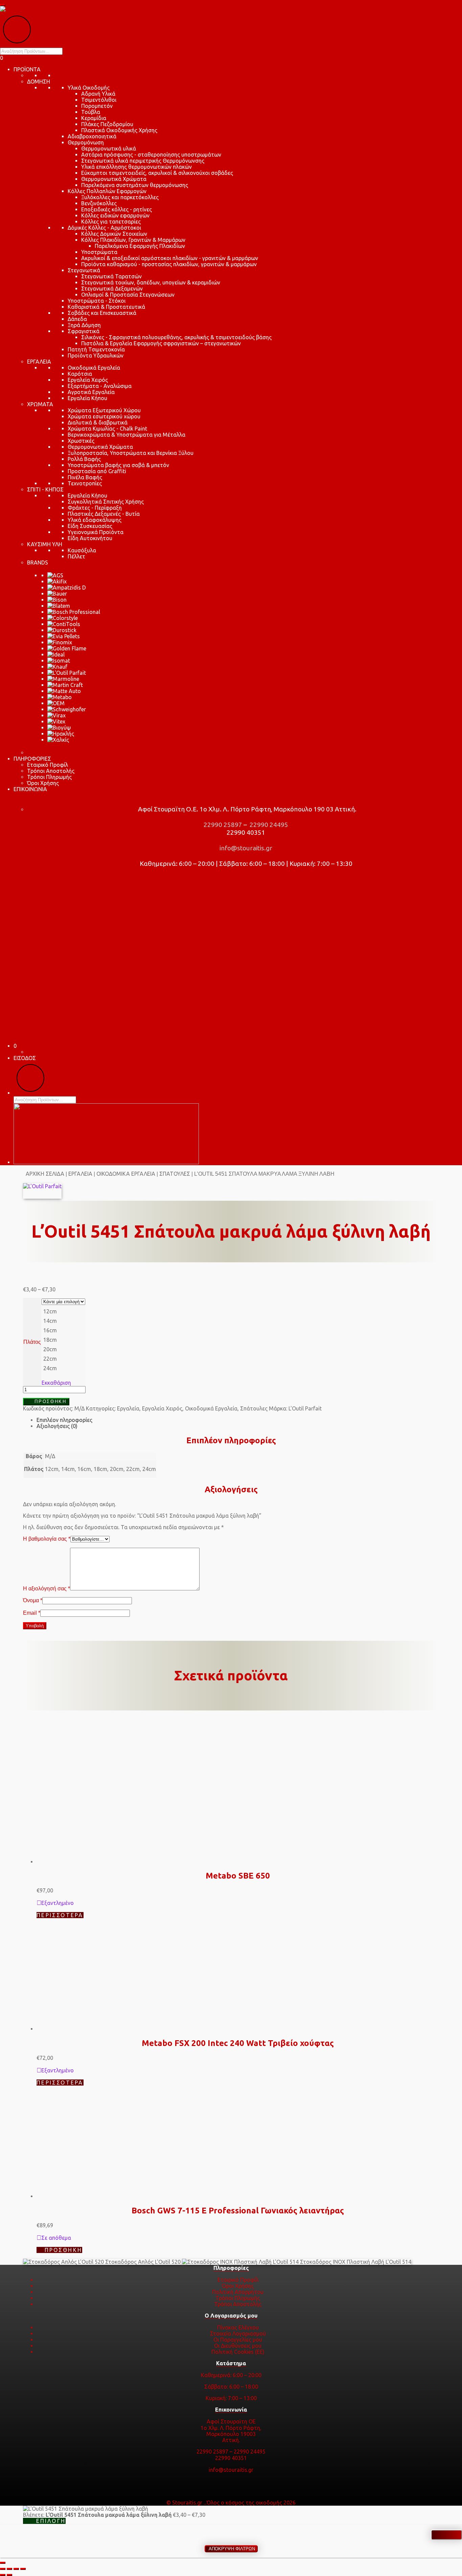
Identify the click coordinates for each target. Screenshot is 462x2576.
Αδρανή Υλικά (98, 94)
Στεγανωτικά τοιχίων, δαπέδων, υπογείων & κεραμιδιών (151, 282)
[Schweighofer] (67, 709)
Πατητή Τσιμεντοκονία (96, 349)
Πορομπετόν (97, 106)
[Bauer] (57, 594)
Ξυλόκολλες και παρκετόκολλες (120, 197)
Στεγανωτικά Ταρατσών (111, 276)
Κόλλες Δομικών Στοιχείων (114, 234)
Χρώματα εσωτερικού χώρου (104, 416)
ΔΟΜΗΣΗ (39, 82)
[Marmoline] (63, 679)
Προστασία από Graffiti (97, 471)
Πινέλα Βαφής (85, 477)
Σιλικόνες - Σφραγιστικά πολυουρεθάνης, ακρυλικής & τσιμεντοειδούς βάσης (176, 337)
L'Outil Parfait (305, 1408)
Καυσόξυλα (82, 550)
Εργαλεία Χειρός (88, 380)
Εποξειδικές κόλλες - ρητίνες (117, 209)
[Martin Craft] (65, 685)
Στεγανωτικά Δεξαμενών (112, 289)
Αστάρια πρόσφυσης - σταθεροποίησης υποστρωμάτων (151, 155)
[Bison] (57, 600)
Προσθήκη (50, 1401)
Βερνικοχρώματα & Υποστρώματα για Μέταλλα (126, 435)
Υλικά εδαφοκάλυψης (95, 520)
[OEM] (56, 703)
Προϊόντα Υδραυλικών (96, 355)
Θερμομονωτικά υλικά (109, 148)
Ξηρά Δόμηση (84, 325)
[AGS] (55, 575)
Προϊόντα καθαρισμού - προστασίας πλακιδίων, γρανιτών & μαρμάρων (169, 264)
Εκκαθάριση (56, 1383)
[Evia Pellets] (64, 636)
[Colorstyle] (63, 618)
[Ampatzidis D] (67, 588)
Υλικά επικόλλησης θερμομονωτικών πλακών (136, 167)
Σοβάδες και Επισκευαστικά (102, 313)
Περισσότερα (60, 2309)
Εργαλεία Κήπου (87, 398)
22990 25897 (222, 825)
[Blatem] (59, 606)
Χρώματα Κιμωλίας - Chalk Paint (107, 429)
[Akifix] (57, 581)
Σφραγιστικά (84, 331)
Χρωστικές (81, 441)
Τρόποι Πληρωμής (49, 777)
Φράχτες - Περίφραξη (95, 508)
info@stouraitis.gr (245, 848)
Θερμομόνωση (86, 142)
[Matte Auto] (64, 691)
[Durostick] (62, 630)
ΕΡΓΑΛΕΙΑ (39, 362)
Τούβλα (91, 112)
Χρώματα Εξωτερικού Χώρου (104, 410)
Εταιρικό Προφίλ (48, 765)
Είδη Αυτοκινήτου (90, 538)
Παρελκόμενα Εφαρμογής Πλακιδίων (140, 246)
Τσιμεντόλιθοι (99, 100)
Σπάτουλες (175, 1174)
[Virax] (56, 715)
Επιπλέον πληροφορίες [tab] (64, 1420)
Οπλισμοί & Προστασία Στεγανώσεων (128, 295)
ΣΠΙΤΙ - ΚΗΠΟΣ (45, 489)
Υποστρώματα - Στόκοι (97, 301)
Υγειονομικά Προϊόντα (96, 532)
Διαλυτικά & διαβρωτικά (98, 422)
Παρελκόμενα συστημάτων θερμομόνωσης (135, 185)
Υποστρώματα (99, 252)
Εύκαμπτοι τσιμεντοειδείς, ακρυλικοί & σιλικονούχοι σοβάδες (157, 173)
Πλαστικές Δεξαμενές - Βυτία (104, 514)
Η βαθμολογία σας (47, 1539)
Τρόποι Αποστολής (51, 771)
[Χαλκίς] (58, 740)
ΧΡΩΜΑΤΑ (40, 404)
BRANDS (38, 562)
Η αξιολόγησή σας (47, 1589)
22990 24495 (268, 825)
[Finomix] (60, 642)
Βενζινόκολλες (99, 203)
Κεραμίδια (94, 118)
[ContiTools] (64, 624)
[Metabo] (60, 697)
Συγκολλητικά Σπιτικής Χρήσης (106, 502)
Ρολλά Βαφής (84, 459)
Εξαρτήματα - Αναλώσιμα (100, 386)
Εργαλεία (80, 1174)
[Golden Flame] (67, 648)
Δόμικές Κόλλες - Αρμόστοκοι (104, 228)
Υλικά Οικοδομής (89, 88)
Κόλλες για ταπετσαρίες (111, 222)
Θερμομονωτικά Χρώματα (114, 179)
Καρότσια (80, 374)
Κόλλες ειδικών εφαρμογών (115, 215)
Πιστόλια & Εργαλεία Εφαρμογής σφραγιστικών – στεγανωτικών (161, 343)
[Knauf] (57, 667)
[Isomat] (59, 661)
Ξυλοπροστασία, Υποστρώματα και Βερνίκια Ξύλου (131, 453)
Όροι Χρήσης (43, 783)
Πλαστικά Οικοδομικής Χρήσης (119, 130)
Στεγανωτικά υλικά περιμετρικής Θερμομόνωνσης (143, 161)
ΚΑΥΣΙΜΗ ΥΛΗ (45, 544)
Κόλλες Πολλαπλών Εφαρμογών (107, 191)
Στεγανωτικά (84, 270)
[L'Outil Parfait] (67, 673)
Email (32, 1613)
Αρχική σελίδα (45, 1174)
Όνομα (33, 1600)
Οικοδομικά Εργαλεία (94, 368)
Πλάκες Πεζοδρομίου (107, 124)
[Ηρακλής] (61, 734)
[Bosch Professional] (74, 612)
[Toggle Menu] (3, 5)
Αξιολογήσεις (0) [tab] (57, 1426)
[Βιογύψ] (59, 728)
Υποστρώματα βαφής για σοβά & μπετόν (118, 465)
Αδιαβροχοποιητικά (92, 136)
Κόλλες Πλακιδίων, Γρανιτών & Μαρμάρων (133, 240)
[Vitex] (56, 721)
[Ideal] (56, 654)
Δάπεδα (77, 319)
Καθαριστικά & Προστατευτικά (106, 307)
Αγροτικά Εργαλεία (91, 392)
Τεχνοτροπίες (85, 483)
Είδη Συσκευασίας (90, 526)
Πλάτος (32, 1342)
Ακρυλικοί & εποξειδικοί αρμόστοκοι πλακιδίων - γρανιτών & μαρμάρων (170, 258)
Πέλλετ (76, 556)
